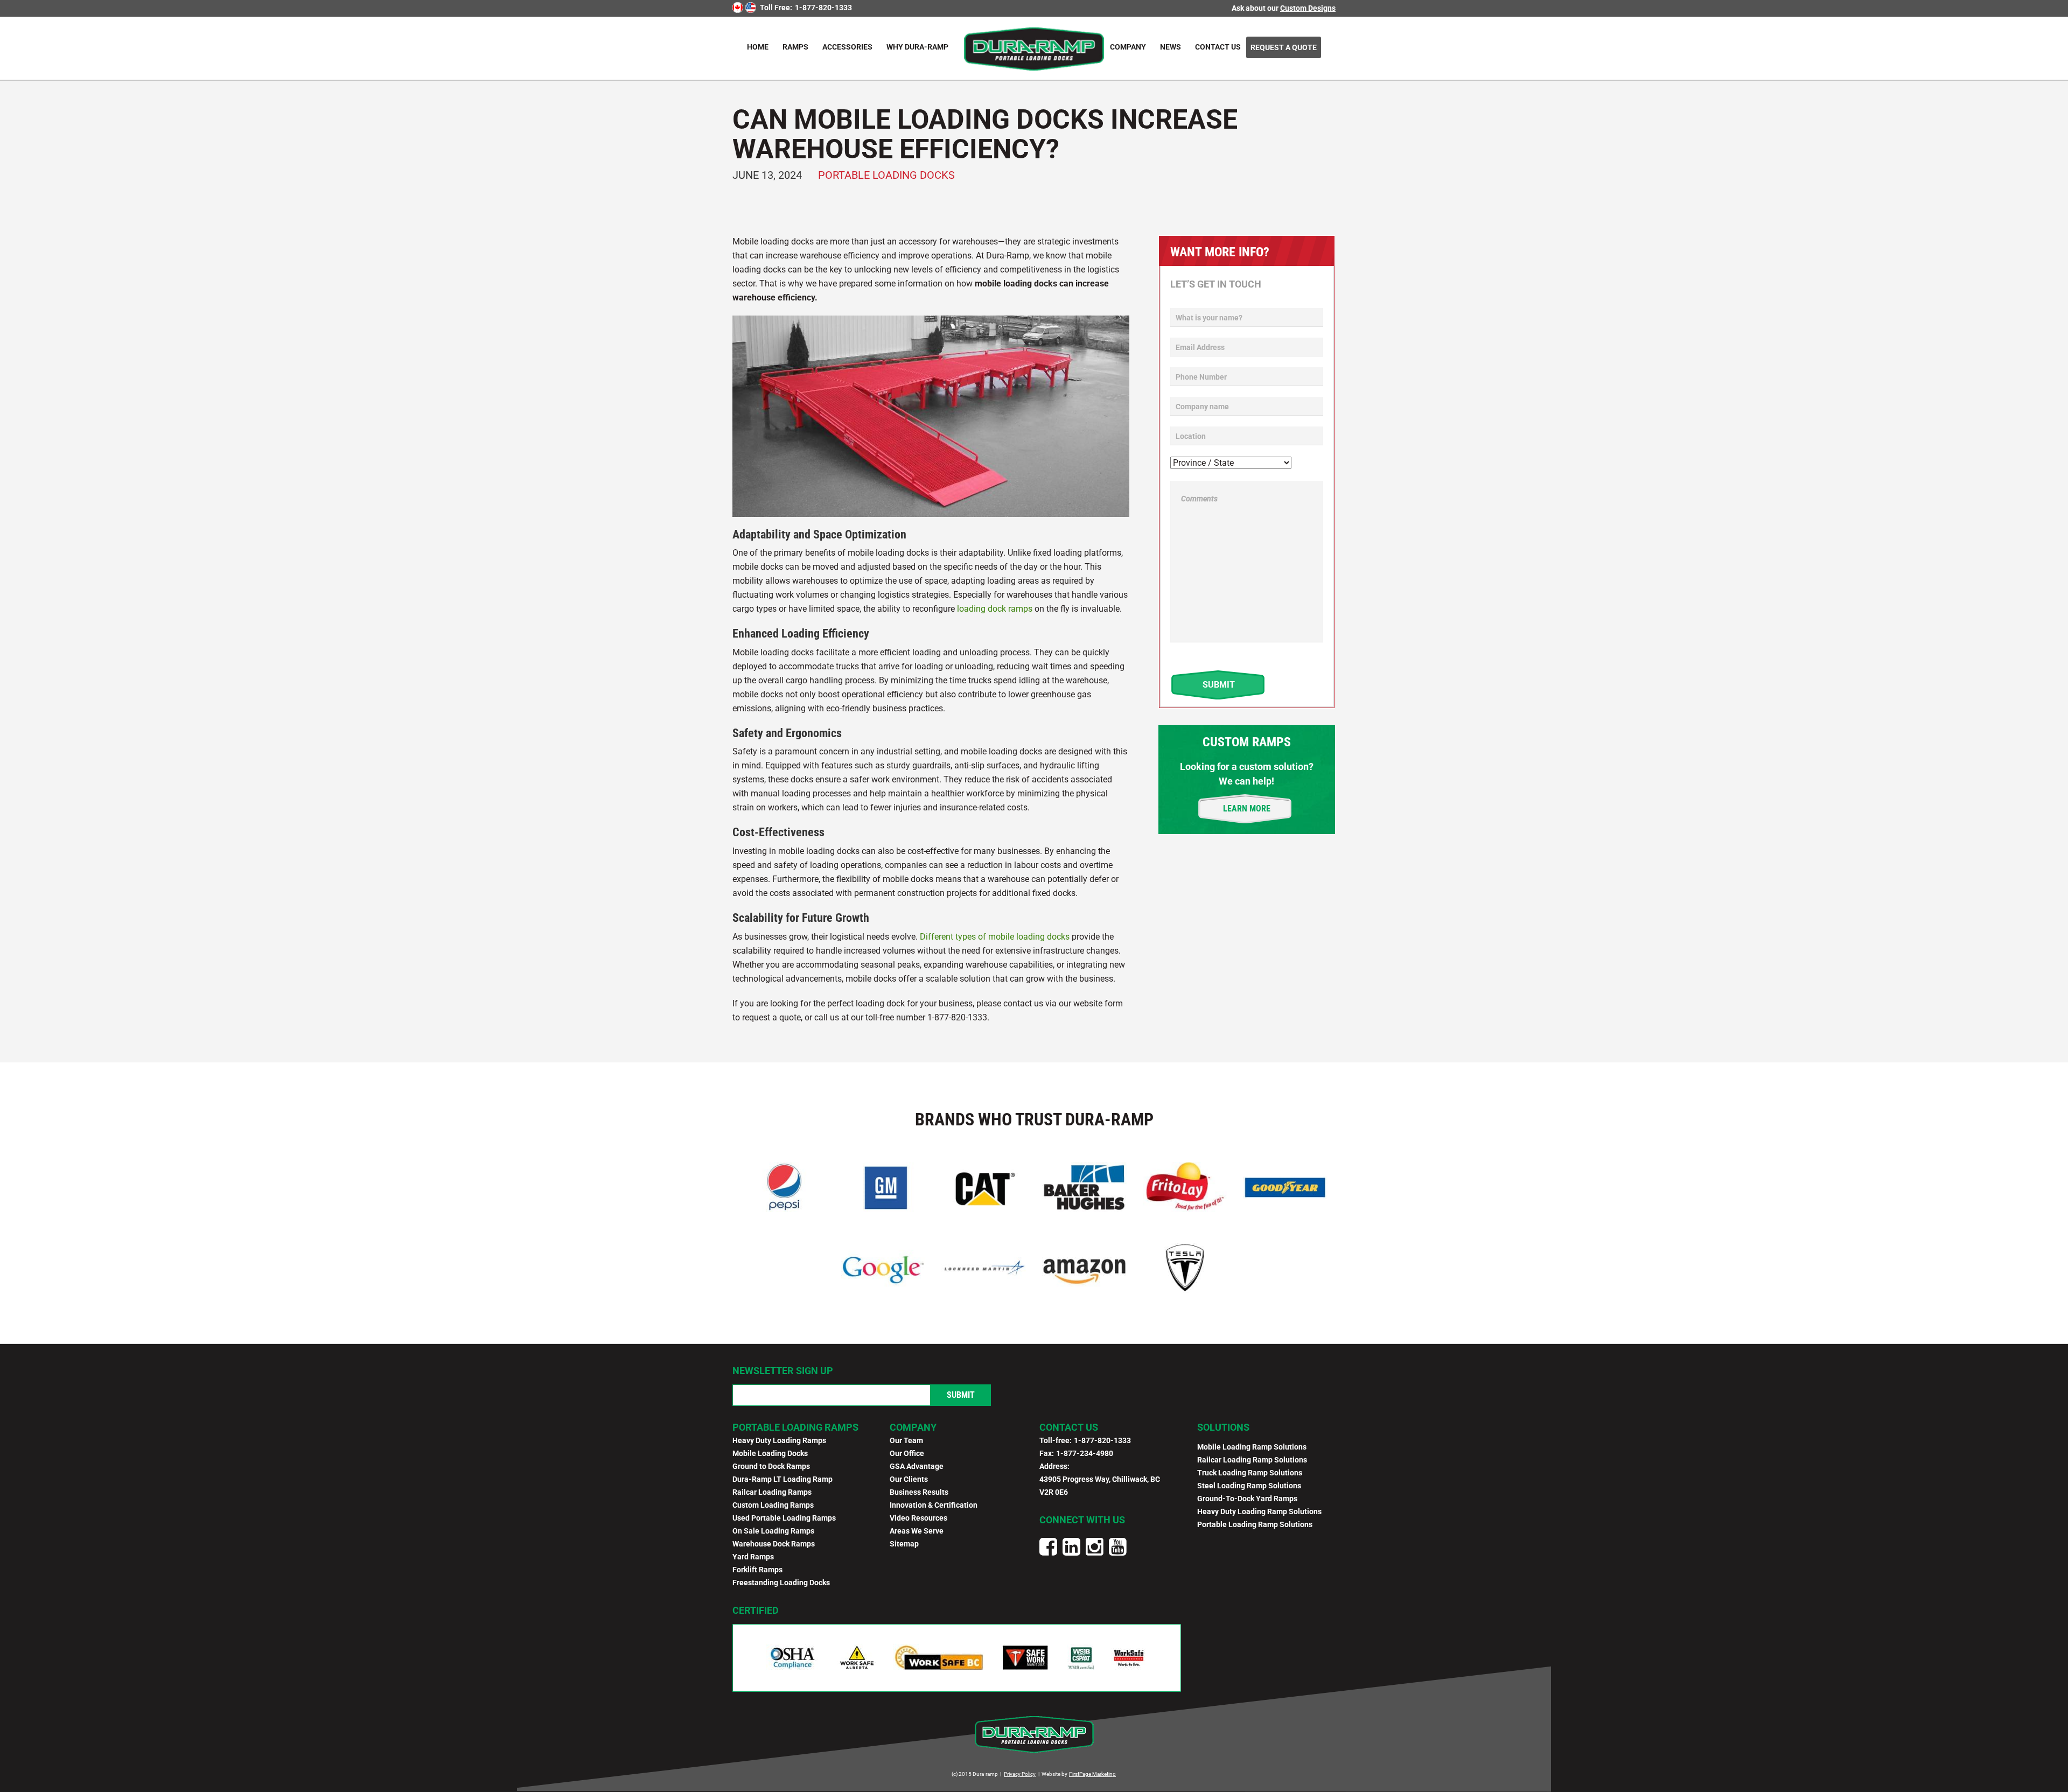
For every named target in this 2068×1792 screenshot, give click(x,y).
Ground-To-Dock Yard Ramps (1247, 1499)
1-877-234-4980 (1085, 1453)
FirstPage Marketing (1092, 1774)
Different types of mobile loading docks (995, 937)
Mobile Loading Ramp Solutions (1252, 1447)
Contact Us (1218, 47)
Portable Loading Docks (886, 175)
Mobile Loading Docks (770, 1453)
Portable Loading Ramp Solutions (1255, 1524)
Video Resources (918, 1518)
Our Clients (909, 1479)
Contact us (1069, 1427)
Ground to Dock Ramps (771, 1466)
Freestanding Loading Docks (781, 1583)
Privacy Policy (1020, 1774)
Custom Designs (1308, 8)
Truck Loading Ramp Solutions (1250, 1473)
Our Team (906, 1440)
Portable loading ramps (795, 1427)
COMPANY (913, 1427)
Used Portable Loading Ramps (784, 1518)
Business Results (919, 1492)
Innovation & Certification (934, 1505)
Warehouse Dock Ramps (774, 1544)
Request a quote (1284, 47)
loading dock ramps (995, 609)
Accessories (847, 47)
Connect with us (1082, 1520)
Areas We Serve (917, 1531)
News (1171, 47)
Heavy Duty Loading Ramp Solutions (1259, 1511)
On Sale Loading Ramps (773, 1531)
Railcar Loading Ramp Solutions (1252, 1460)
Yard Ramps (753, 1557)
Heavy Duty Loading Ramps (779, 1440)
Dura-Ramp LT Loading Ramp (783, 1479)
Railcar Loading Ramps (772, 1492)
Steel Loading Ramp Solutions (1249, 1486)
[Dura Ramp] (1034, 48)
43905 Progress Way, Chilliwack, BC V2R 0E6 (1100, 1486)
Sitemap (904, 1544)
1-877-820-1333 (823, 8)
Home (758, 47)
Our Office (907, 1453)
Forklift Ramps (757, 1570)
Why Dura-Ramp (917, 47)
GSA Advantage (917, 1466)
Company (1128, 47)
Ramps (795, 47)
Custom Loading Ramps (773, 1505)
